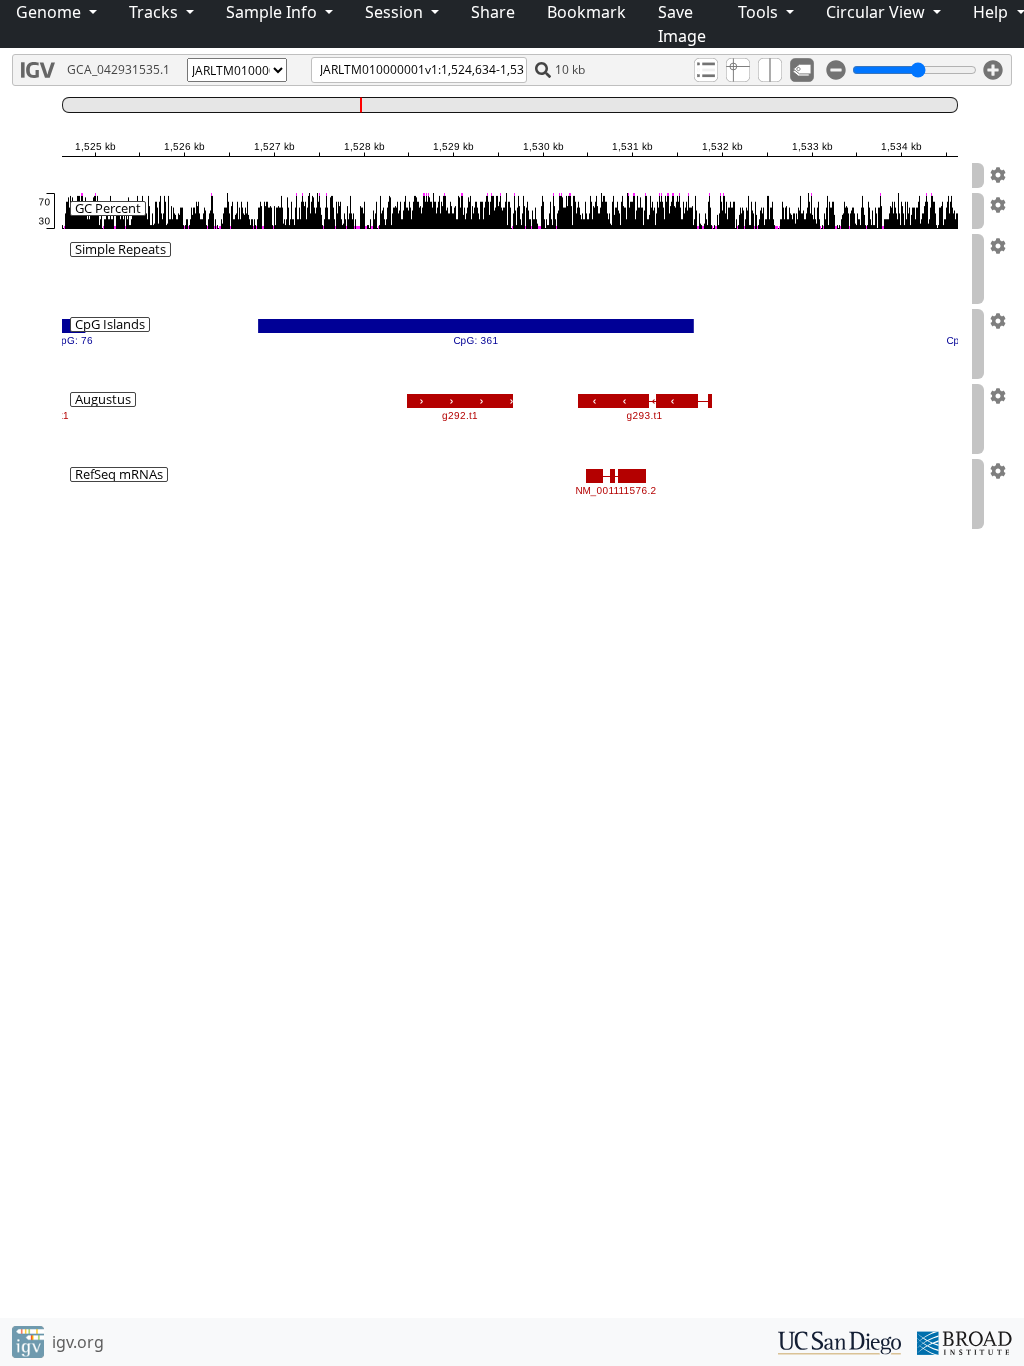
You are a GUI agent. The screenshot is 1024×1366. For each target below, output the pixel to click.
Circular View (877, 12)
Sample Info (273, 12)
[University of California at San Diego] (839, 1341)
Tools (760, 12)
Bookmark (586, 12)
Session (396, 12)
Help (992, 12)
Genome (50, 12)
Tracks (155, 12)
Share (493, 12)
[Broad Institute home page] (964, 1341)
